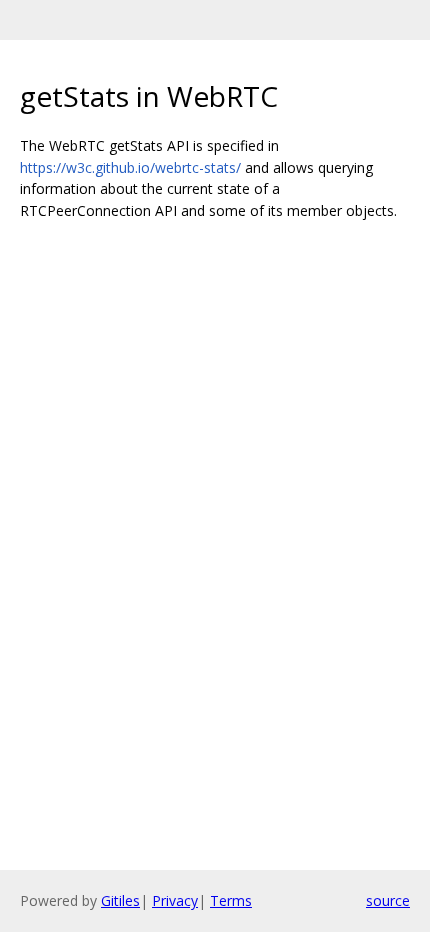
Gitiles (120, 900)
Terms (231, 900)
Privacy (175, 900)
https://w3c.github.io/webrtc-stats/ (130, 167)
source (388, 900)
